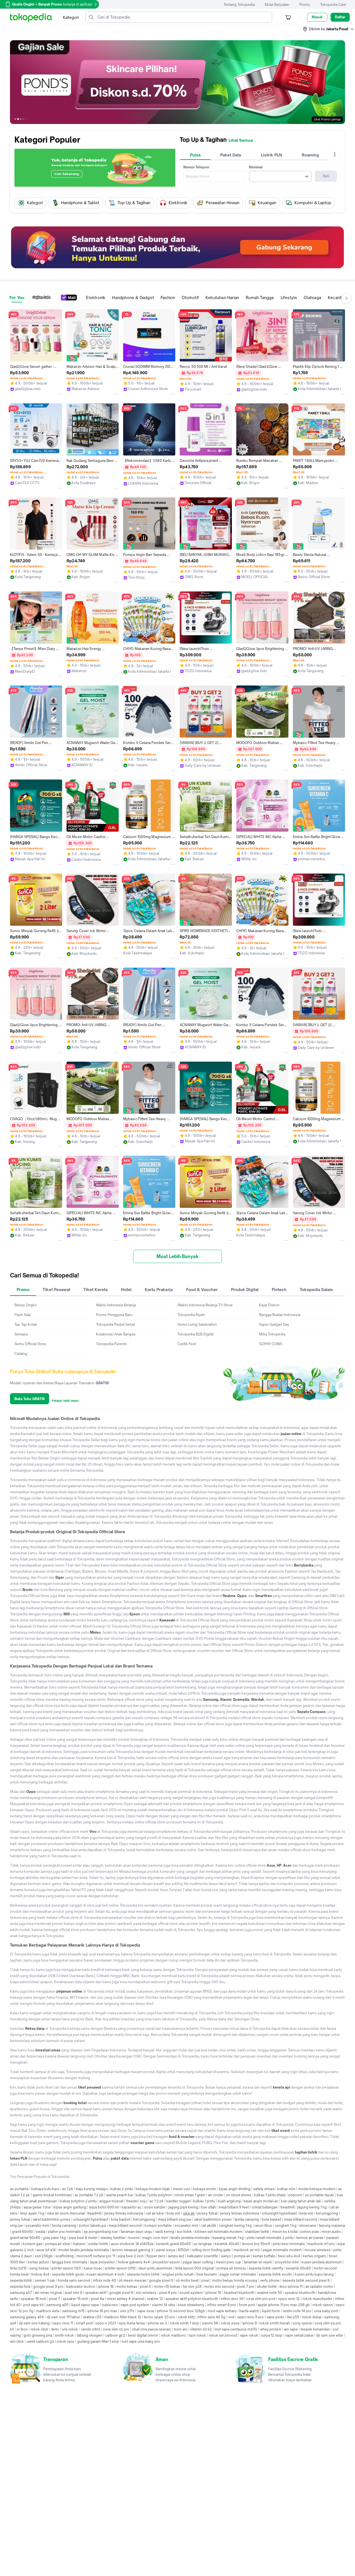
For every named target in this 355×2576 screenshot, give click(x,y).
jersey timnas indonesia (124, 2213)
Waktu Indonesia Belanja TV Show (205, 1305)
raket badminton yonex (52, 2219)
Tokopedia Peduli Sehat (115, 1324)
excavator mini (37, 2225)
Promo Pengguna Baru (114, 1315)
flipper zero (156, 2256)
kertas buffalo (264, 2256)
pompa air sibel (58, 2244)
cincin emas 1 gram (190, 2195)
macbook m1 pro (321, 2244)
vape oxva (146, 2311)
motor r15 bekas (167, 2287)
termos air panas (310, 2238)
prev (18, 82)
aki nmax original (48, 2293)
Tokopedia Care (333, 5)
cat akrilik (209, 2225)
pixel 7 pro (246, 2287)
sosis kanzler (155, 2207)
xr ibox (22, 2329)
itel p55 (293, 2317)
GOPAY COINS (271, 1344)
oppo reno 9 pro (250, 2317)
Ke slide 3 (21, 119)
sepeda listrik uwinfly (266, 2268)
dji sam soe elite (330, 2335)
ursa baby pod (326, 2311)
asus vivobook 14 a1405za (132, 2244)
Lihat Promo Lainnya (327, 119)
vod (231, 2317)
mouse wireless (318, 2250)
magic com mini (155, 2238)
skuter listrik (267, 2287)
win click (17, 2341)
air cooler (216, 2195)
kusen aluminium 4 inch (105, 2274)
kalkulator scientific (203, 2256)
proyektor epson (166, 2262)
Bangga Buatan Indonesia (280, 1315)
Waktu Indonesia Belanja (116, 1305)
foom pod (247, 2305)
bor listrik (184, 2232)
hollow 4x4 (40, 2274)
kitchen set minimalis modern (219, 2232)
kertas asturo (38, 2262)
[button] (329, 29)
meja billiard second (301, 2219)
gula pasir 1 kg (54, 2238)
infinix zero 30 (232, 2299)
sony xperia (302, 2323)
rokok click (39, 2329)
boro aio (181, 2329)
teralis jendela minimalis (190, 2238)
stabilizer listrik (257, 2232)
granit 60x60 (22, 2232)
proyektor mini (287, 2262)
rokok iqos (66, 2341)
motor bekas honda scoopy (235, 2280)
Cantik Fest (187, 1344)
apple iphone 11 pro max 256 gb (284, 2305)
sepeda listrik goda (68, 2274)
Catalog (21, 1354)
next (337, 82)
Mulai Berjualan (277, 5)
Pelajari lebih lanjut (65, 1401)
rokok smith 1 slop (184, 2323)
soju (143, 2201)
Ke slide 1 (15, 119)
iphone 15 (213, 2293)
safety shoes (264, 2189)
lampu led (176, 2256)
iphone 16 (106, 2287)
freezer (132, 2201)
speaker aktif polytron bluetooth (192, 2299)
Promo (305, 5)
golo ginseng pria (38, 2335)
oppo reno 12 (289, 2299)
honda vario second (74, 2280)
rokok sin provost (223, 2335)
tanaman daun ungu (136, 2232)
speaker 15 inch (75, 2299)
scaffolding (65, 2256)
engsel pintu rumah (178, 2274)
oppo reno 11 (63, 2323)
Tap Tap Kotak (26, 1324)
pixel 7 (54, 2299)
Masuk (317, 17)
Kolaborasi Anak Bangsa (116, 1334)
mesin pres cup (228, 2262)
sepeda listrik (21, 2280)
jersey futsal (207, 2213)
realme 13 (155, 2299)
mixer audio (331, 2232)
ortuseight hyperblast (279, 2213)
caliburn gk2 (115, 2335)
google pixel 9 (161, 2280)
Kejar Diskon (269, 1305)
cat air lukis (155, 2213)
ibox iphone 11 (291, 2287)
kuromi (134, 2238)
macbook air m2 (247, 2250)
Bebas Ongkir (26, 1305)
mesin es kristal (285, 2232)
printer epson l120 (66, 2268)
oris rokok (70, 2329)
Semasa (21, 1334)
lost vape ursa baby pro (141, 2341)
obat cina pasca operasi (152, 2329)
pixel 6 (324, 2280)
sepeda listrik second (300, 2280)
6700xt (183, 2250)
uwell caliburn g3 (40, 2341)
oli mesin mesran (133, 2280)
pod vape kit (33, 2305)
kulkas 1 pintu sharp (270, 2195)
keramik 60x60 (299, 2268)
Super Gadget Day (274, 1324)
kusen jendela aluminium (322, 2262)
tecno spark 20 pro (159, 2317)
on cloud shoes (239, 2195)
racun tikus (263, 2225)
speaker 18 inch (34, 2299)
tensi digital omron (143, 2335)
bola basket (121, 2219)
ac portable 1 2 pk (89, 2195)
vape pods (275, 2317)
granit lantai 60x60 (25, 2238)
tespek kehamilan (315, 2329)
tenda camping (247, 2219)
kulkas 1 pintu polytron (154, 2195)
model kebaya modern (317, 2189)
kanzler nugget (178, 2201)
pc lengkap (203, 2244)
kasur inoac (93, 2268)
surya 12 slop (272, 2335)
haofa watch (249, 2311)
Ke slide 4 (24, 119)
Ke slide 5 (26, 119)
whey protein (271, 2329)
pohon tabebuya (92, 2225)
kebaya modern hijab (153, 2189)
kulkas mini (286, 2189)
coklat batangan (265, 2207)
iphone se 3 (157, 2323)
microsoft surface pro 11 (96, 2256)
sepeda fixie (20, 2287)
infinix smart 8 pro (222, 2305)
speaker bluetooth (300, 2293)
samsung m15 (73, 2311)
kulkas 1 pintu (204, 2201)
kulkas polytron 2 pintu (78, 2201)
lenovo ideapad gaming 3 (133, 2250)
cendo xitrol (90, 2329)
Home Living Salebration (197, 1324)
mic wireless (146, 2293)
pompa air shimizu (231, 2268)
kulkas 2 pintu (122, 2189)
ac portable (19, 2189)
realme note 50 (270, 2293)
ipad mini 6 (73, 2293)
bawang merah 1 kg (228, 2238)
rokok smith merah (275, 2323)
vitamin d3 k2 (201, 2329)
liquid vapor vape (85, 2305)
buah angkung (229, 2201)
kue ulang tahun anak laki (301, 2201)
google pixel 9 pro (48, 2287)
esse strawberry (191, 2305)
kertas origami (315, 2256)
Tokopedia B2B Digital (196, 1334)
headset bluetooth (239, 2293)
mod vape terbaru (222, 2311)
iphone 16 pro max (102, 2311)
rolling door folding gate (211, 2250)
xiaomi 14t (210, 2323)
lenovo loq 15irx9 (256, 2244)
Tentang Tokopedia (239, 5)
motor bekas (127, 2287)
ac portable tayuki (320, 2195)
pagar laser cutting (198, 2262)
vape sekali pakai (299, 2335)
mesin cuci (182, 2189)
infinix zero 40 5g (211, 2317)
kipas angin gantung (70, 2207)
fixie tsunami (207, 2274)
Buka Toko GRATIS (30, 1399)
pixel (205, 2280)
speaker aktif (96, 2293)
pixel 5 (146, 2287)
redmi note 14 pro (297, 2311)
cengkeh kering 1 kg (235, 2225)
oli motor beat (187, 2280)
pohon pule (310, 2232)
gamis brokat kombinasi (52, 2195)
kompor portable (158, 2225)
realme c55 (92, 2317)
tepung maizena (332, 2225)
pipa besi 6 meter (83, 2238)
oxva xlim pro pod (261, 2299)
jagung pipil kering (183, 2207)
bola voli (173, 2213)
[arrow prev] (16, 203)
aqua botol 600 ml (104, 2207)
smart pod (84, 2323)
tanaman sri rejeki (258, 2262)
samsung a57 (21, 2293)
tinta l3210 (18, 2268)
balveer (79, 2244)
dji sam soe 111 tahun (63, 2317)
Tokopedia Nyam (191, 1315)
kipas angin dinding (235, 2189)
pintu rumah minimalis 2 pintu (270, 2238)
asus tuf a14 (46, 2250)
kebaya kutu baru (45, 2189)
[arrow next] (339, 203)
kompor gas (33, 2244)
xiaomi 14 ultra (163, 2305)
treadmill (287, 2207)
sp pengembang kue (101, 2232)
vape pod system (135, 2305)
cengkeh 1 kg (286, 2225)
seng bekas (39, 2268)
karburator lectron (81, 2287)
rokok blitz (186, 2317)
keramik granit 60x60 (173, 2244)
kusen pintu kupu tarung (314, 2274)
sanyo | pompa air (236, 2256)
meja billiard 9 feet (234, 2207)
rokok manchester (317, 2299)
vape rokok (249, 2335)
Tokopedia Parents (111, 1344)
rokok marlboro (173, 2335)
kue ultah (208, 2207)
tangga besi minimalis (70, 2262)
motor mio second (219, 2287)
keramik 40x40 (227, 2244)
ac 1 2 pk (157, 2201)
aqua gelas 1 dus (37, 2207)
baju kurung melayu (92, 2189)
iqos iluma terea (132, 2323)
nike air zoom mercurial (66, 2213)
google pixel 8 (121, 2293)
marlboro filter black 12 (123, 2317)
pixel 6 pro (168, 2293)
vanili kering (165, 2232)
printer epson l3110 (120, 2268)
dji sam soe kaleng (34, 2323)
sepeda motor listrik (143, 2274)
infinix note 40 (104, 2280)
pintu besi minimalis (289, 2244)
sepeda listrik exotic (275, 2274)
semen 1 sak (45, 2280)
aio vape (291, 2329)
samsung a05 (57, 2305)
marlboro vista (48, 2311)
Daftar (340, 17)
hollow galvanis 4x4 (134, 2262)
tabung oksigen (90, 2335)
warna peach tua (120, 2195)
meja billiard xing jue (175, 2219)
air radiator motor (319, 2287)
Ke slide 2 (18, 119)
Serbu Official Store (30, 1344)
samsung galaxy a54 (27, 2317)
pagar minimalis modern (282, 2250)
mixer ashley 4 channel (125, 2299)
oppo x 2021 (106, 2323)
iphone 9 (250, 2323)
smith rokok (64, 2335)
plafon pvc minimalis (64, 2232)
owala (40, 2232)
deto (55, 2329)
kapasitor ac (131, 2207)
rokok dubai (312, 2317)
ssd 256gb (44, 2256)
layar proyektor (102, 2262)
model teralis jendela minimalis (84, 2250)
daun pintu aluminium (155, 2268)
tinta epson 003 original (195, 2268)
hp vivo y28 (192, 2287)
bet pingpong (327, 2213)
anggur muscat (111, 2201)
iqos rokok (197, 2335)
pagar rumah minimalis (238, 2274)
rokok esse (230, 2323)
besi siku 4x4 (289, 2256)
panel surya (166, 2250)
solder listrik (98, 2244)
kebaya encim (205, 2189)
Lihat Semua (241, 140)
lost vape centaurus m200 (236, 2329)
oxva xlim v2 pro (116, 2329)
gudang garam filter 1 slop (98, 2341)
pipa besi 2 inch (131, 2256)
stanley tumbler (113, 2238)
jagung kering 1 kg (312, 2207)
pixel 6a (97, 2299)
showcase (308, 2225)
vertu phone (270, 2280)
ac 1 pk (68, 2189)
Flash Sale (23, 1315)
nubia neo (110, 2305)
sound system (191, 2293)
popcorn (295, 2195)
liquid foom (271, 2311)
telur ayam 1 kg (32, 2213)
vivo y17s (127, 2311)
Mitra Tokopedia (272, 1334)
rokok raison (323, 2305)
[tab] (195, 155)
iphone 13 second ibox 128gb (181, 2311)
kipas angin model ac (261, 2201)
